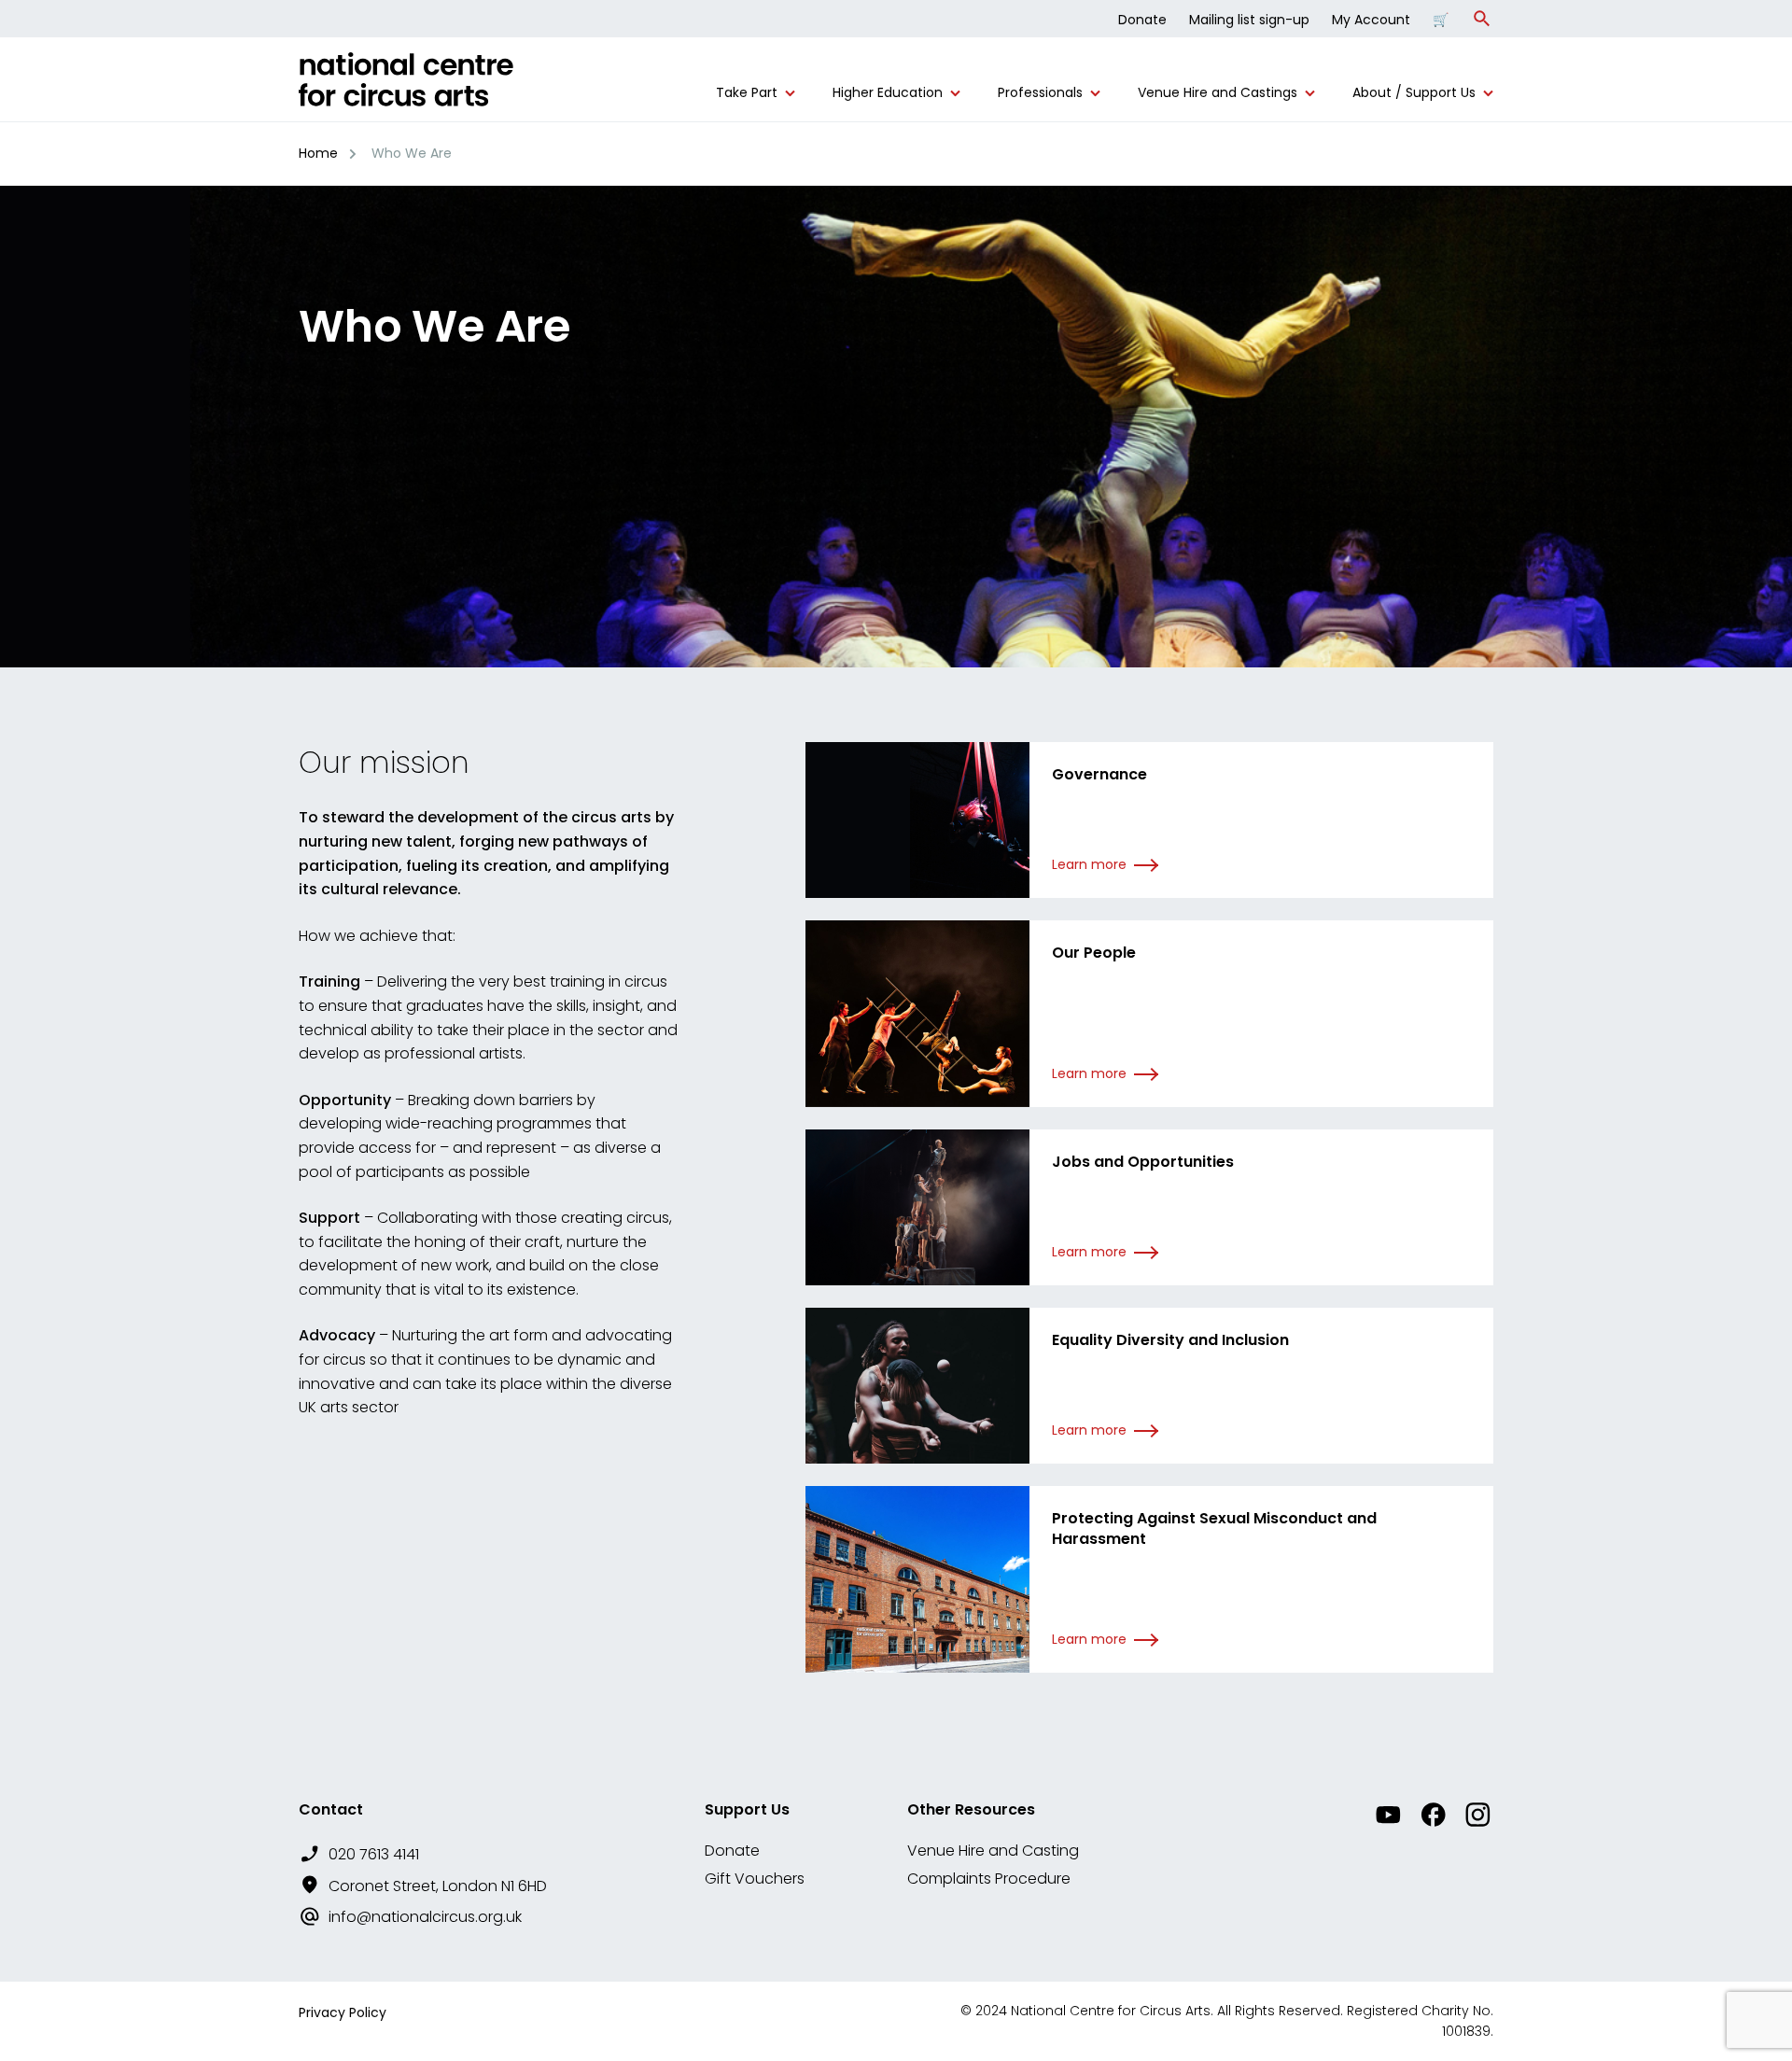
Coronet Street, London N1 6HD (438, 1886)
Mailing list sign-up (1249, 20)
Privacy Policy (343, 2012)
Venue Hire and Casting (993, 1851)
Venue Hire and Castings (1218, 93)
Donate (1142, 20)
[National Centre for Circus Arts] (406, 87)
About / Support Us (1414, 93)
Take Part (747, 93)
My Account (1371, 20)
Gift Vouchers (755, 1879)
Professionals (1040, 93)
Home (318, 153)
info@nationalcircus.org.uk (425, 1917)
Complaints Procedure (989, 1879)
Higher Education (888, 93)
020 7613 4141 (374, 1854)
